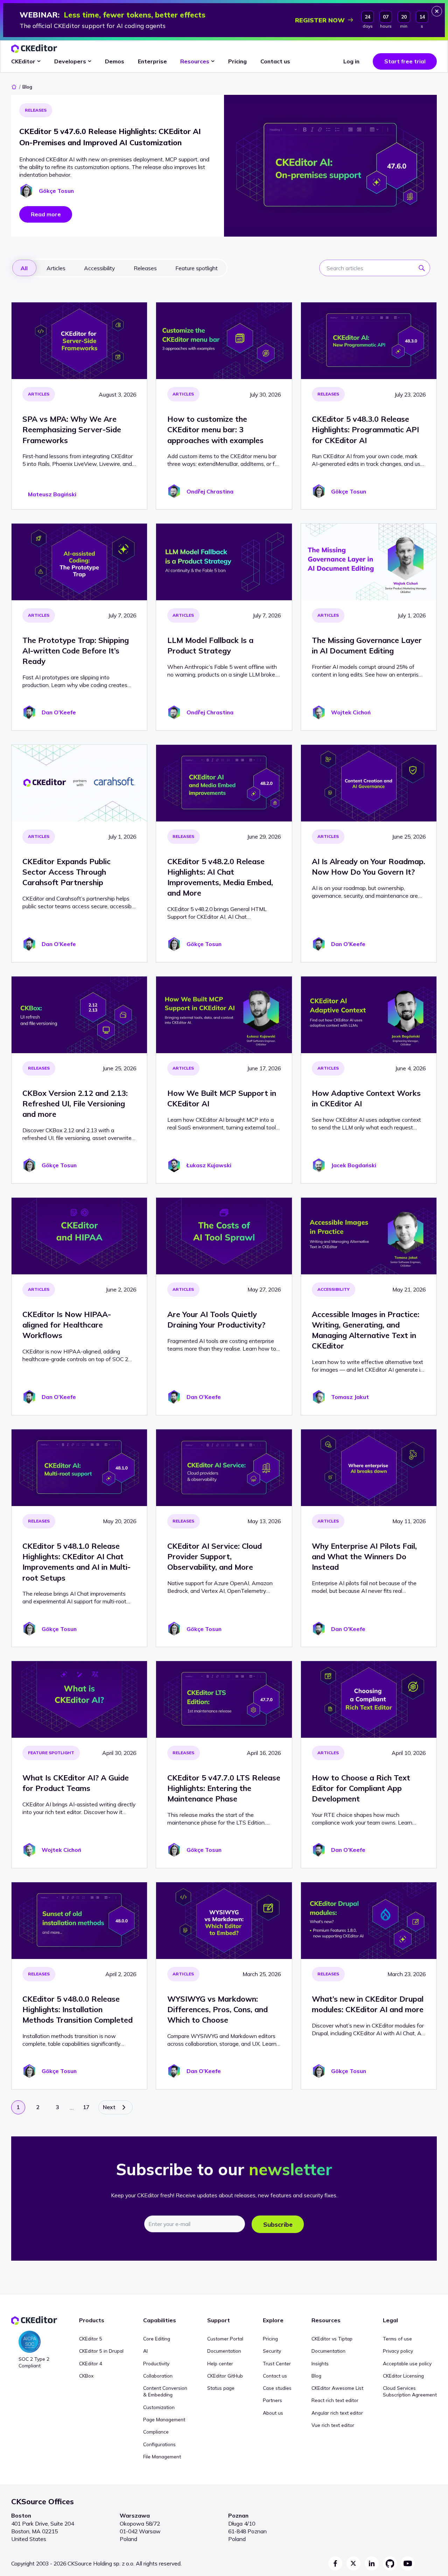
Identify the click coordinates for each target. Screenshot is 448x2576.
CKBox (86, 2376)
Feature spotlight (51, 1753)
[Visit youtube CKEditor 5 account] (408, 2563)
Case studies (277, 2388)
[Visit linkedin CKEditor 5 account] (372, 2563)
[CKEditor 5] (34, 49)
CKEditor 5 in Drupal (101, 2351)
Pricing (270, 2339)
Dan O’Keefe (59, 712)
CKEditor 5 (91, 2339)
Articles (39, 394)
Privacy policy (398, 2351)
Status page (221, 2388)
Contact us (275, 2376)
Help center (220, 2363)
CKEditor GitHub (225, 2376)
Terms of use (397, 2339)
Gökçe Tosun (56, 191)
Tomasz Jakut (350, 1397)
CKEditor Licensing (403, 2376)
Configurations (159, 2444)
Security (272, 2351)
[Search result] (424, 270)
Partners (272, 2400)
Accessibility (334, 1289)
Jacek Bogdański (354, 1165)
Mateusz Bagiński (52, 494)
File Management (162, 2456)
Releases (36, 110)
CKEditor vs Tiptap (332, 2339)
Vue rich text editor (333, 2425)
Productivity (156, 2363)
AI (145, 2351)
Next (109, 2107)
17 (86, 2107)
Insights (320, 2363)
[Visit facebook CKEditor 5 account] (335, 2563)
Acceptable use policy (407, 2363)
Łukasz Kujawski (209, 1165)
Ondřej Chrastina (210, 491)
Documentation (224, 2351)
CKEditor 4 (91, 2363)
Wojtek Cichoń (351, 712)
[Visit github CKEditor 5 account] (390, 2563)
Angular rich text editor (337, 2413)
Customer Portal (225, 2339)
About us (273, 2413)
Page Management (164, 2419)
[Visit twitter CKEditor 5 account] (353, 2563)
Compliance (156, 2432)
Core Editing (157, 2339)
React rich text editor (335, 2400)
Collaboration (158, 2376)
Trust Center (277, 2363)
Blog (316, 2376)
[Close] (437, 11)
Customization (159, 2407)
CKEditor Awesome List (337, 2388)
